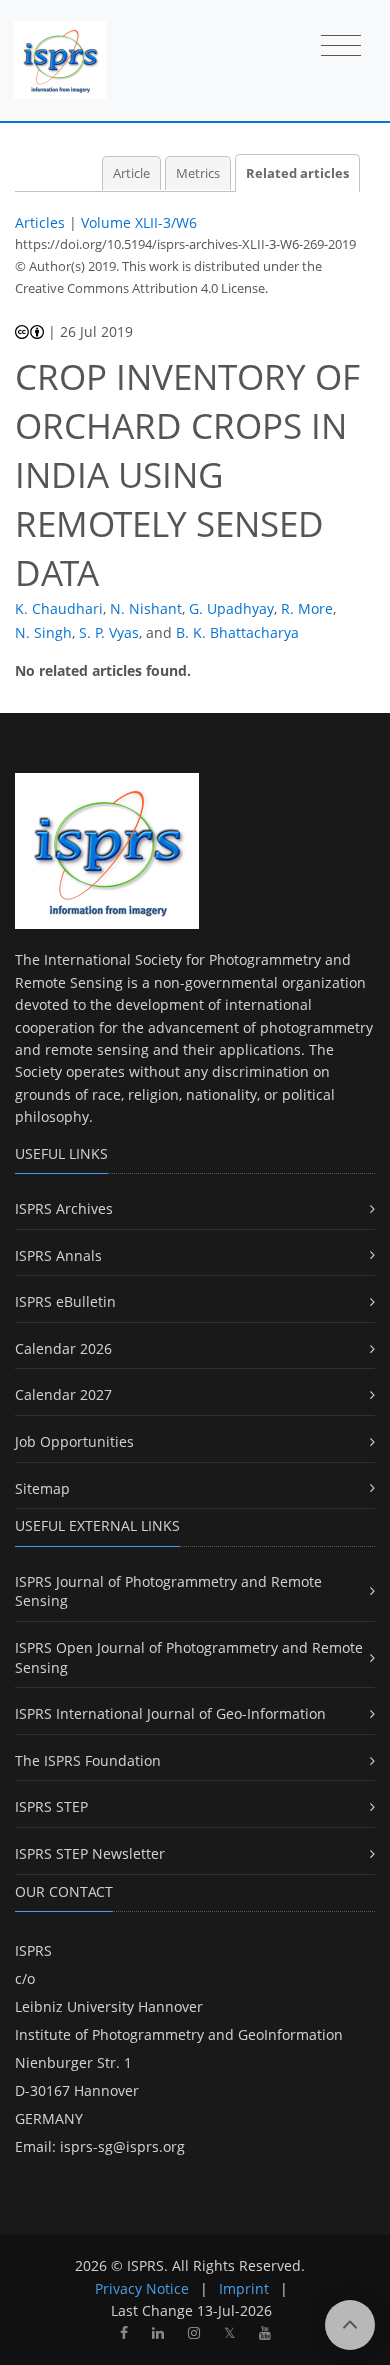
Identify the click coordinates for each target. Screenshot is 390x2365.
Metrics (198, 173)
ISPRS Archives (64, 1208)
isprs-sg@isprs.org (122, 2146)
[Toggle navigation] (341, 47)
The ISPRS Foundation (88, 1760)
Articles (40, 222)
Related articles (297, 173)
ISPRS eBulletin (65, 1301)
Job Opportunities (74, 1441)
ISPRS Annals (58, 1255)
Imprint (244, 2288)
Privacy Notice (142, 2288)
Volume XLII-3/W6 (139, 222)
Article (131, 173)
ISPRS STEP (51, 1806)
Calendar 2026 (63, 1348)
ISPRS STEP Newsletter (90, 1853)
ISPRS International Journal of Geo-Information (170, 1713)
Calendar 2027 (63, 1394)
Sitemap (42, 1488)
